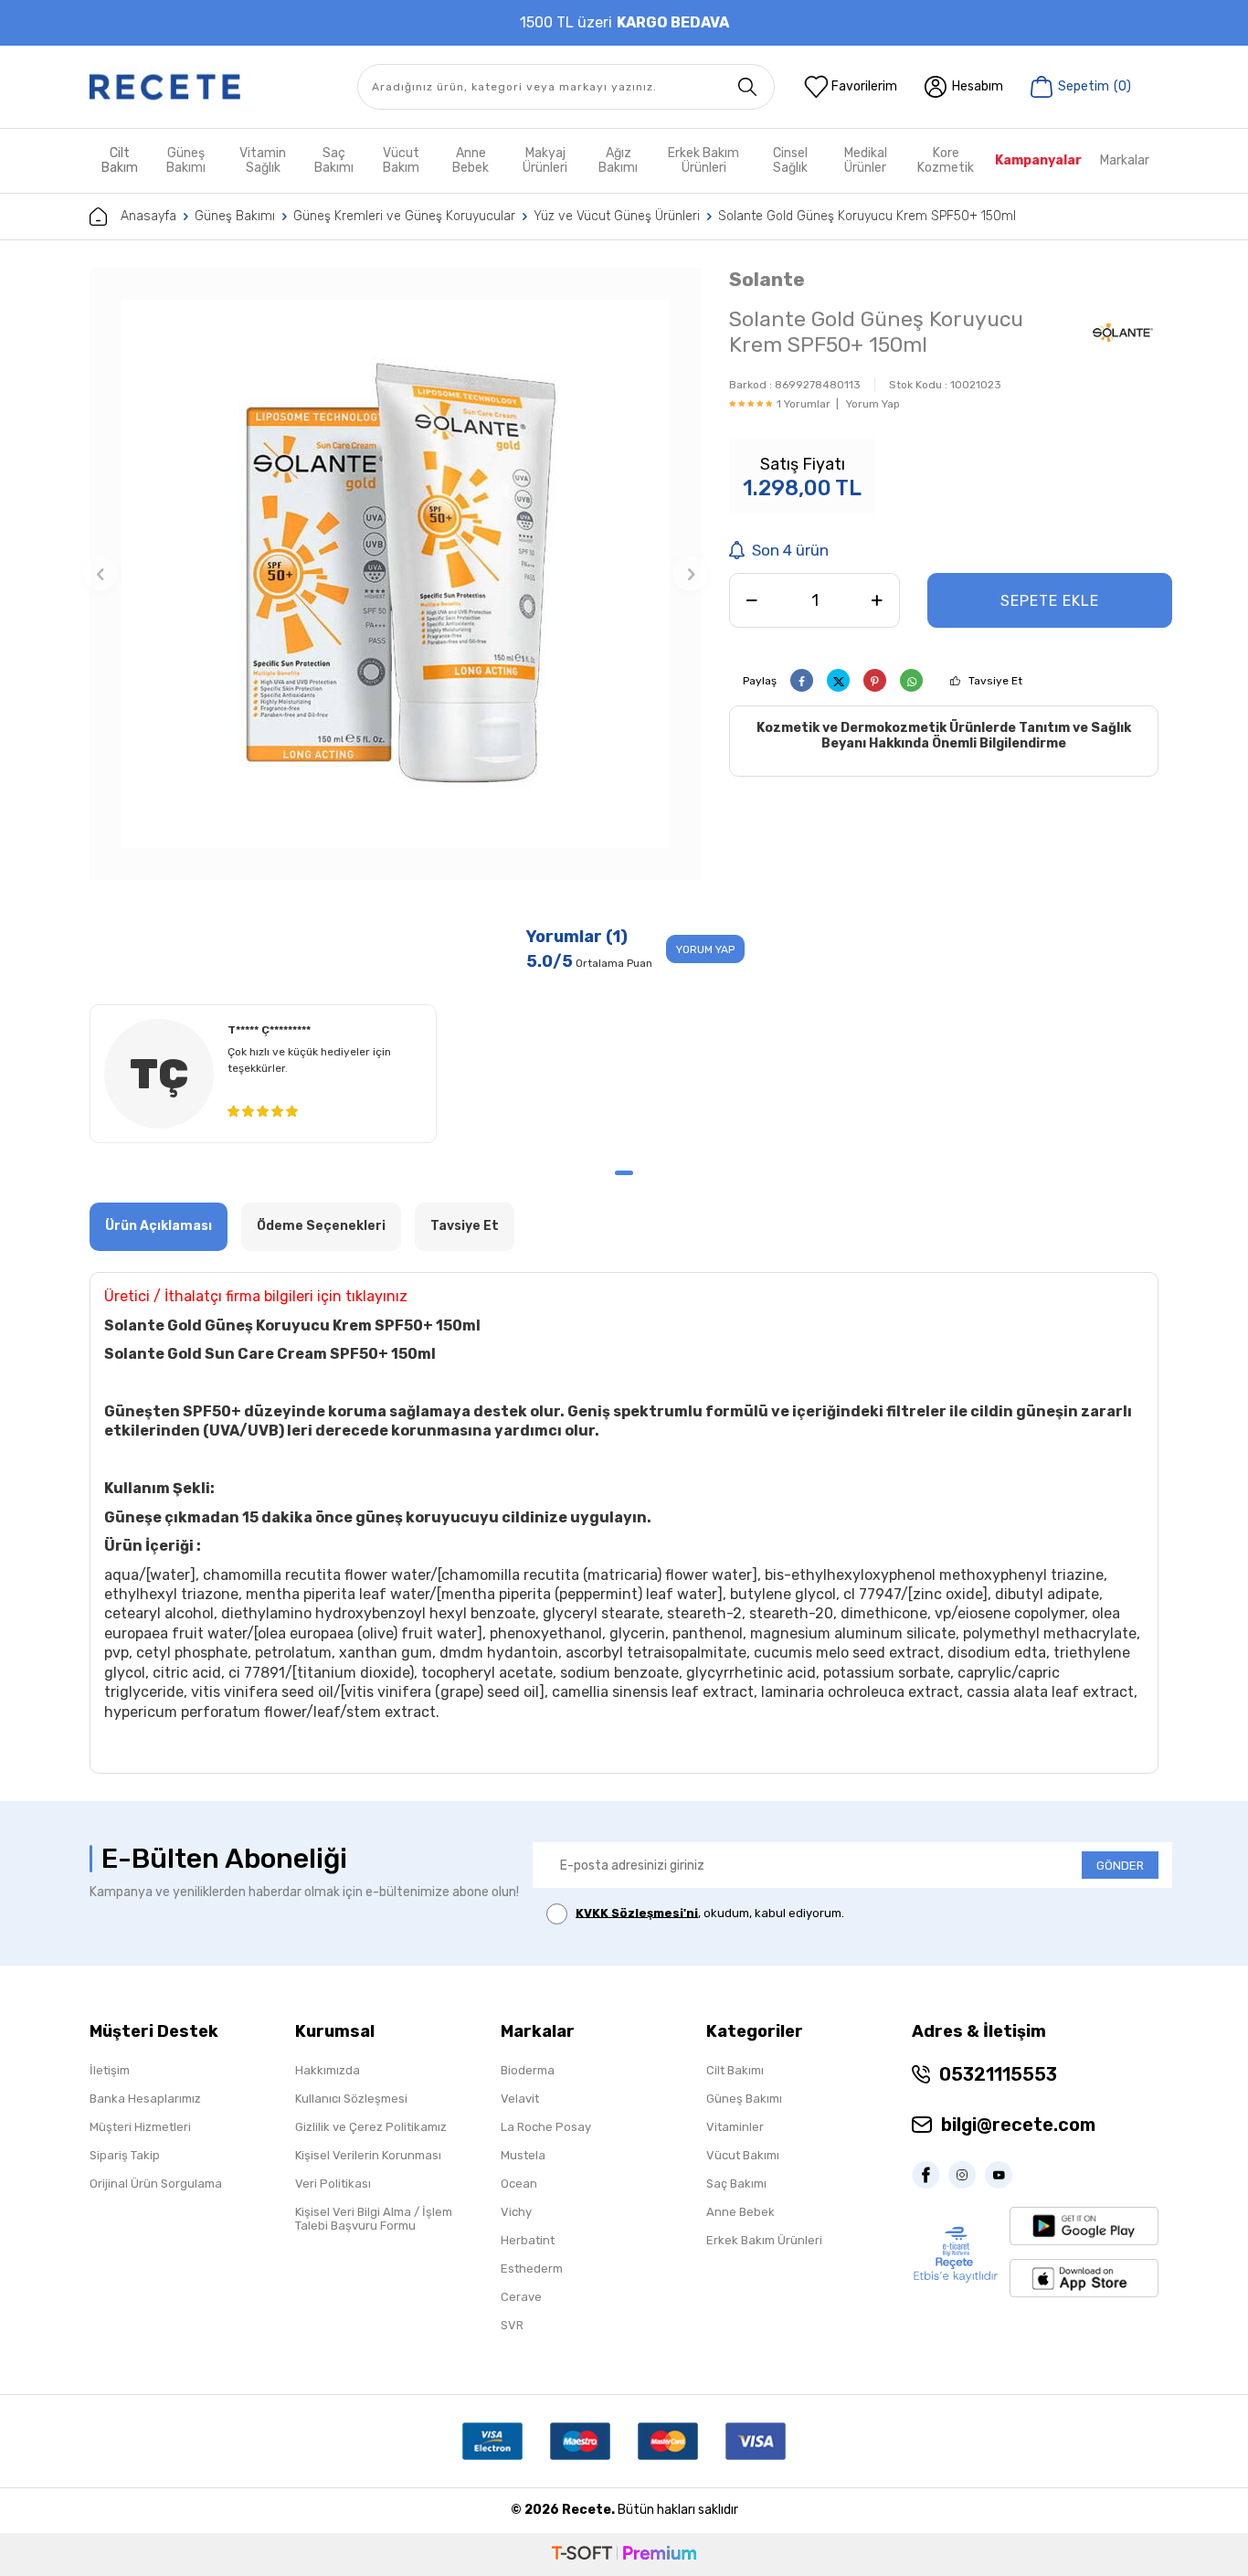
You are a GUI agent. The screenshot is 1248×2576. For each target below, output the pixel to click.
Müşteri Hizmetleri (140, 2127)
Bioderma (528, 2070)
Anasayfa (148, 216)
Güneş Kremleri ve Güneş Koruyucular (404, 216)
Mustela (523, 2155)
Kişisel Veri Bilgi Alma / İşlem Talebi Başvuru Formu (374, 2219)
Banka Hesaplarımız (145, 2099)
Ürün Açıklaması (159, 1226)
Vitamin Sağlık (263, 160)
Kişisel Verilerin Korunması (368, 2155)
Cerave (521, 2297)
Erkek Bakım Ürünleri (703, 160)
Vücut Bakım (401, 160)
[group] (396, 574)
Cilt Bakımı (735, 2070)
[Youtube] (1003, 2175)
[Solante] (1123, 334)
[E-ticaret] (624, 2555)
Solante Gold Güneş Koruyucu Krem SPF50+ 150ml (867, 216)
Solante (767, 279)
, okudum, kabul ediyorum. (710, 1912)
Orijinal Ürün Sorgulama (156, 2184)
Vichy (516, 2212)
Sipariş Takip (125, 2155)
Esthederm (532, 2269)
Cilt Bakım (120, 160)
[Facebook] (930, 2175)
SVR (512, 2325)
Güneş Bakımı (186, 160)
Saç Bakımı (334, 160)
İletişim (110, 2070)
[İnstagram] (967, 2175)
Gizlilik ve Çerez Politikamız (371, 2127)
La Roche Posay (546, 2127)
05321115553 (998, 2074)
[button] (100, 574)
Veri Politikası (333, 2184)
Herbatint (528, 2240)
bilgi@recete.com (1018, 2125)
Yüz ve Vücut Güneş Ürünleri (617, 216)
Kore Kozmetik (946, 160)
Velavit (520, 2099)
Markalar (1125, 160)
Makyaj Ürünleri (545, 160)
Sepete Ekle (1050, 601)
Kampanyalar (1038, 160)
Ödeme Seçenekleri (321, 1226)
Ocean (519, 2184)
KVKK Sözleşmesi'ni (637, 1912)
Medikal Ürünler (866, 160)
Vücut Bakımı (743, 2155)
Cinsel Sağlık (790, 160)
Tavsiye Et (995, 681)
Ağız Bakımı (618, 160)
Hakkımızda (328, 2070)
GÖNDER (1120, 1866)
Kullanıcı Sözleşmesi (351, 2099)
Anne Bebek (471, 160)
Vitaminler (735, 2127)
